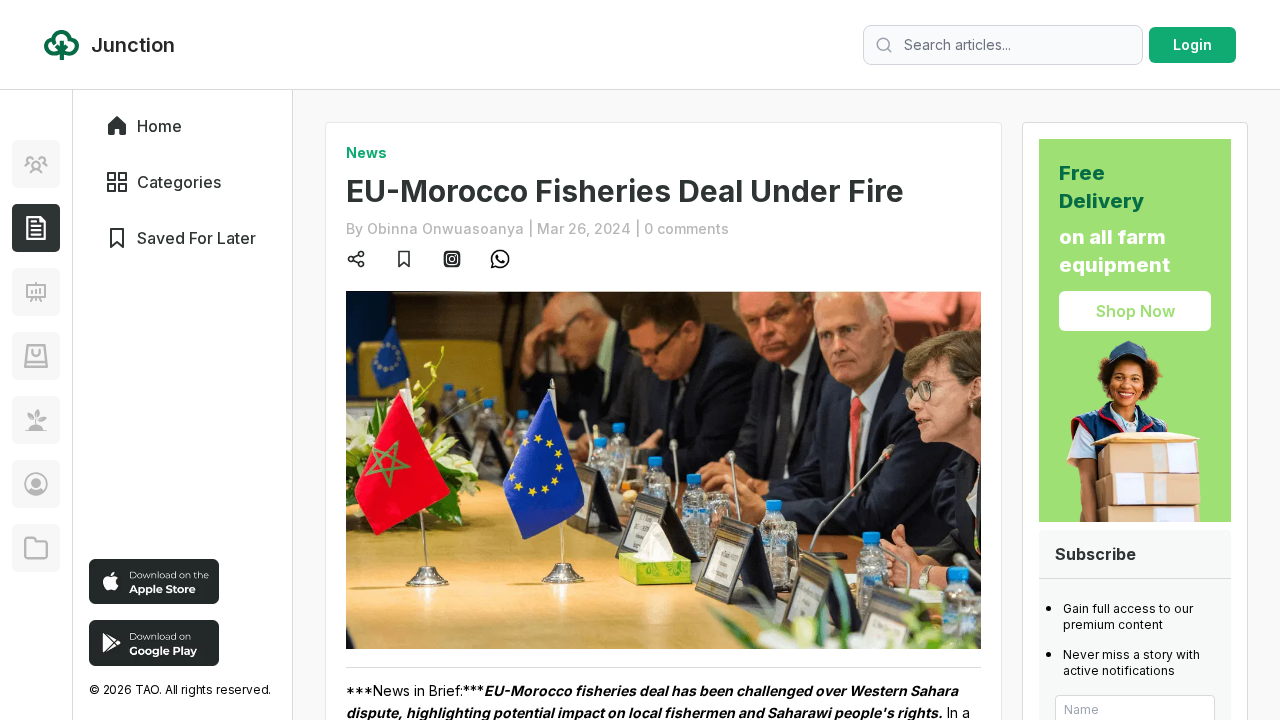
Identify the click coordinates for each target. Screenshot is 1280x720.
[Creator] (36, 484)
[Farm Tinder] (36, 356)
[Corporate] (36, 548)
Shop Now (1135, 311)
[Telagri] (36, 420)
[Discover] (36, 164)
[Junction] (36, 228)
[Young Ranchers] (36, 292)
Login (1192, 44)
